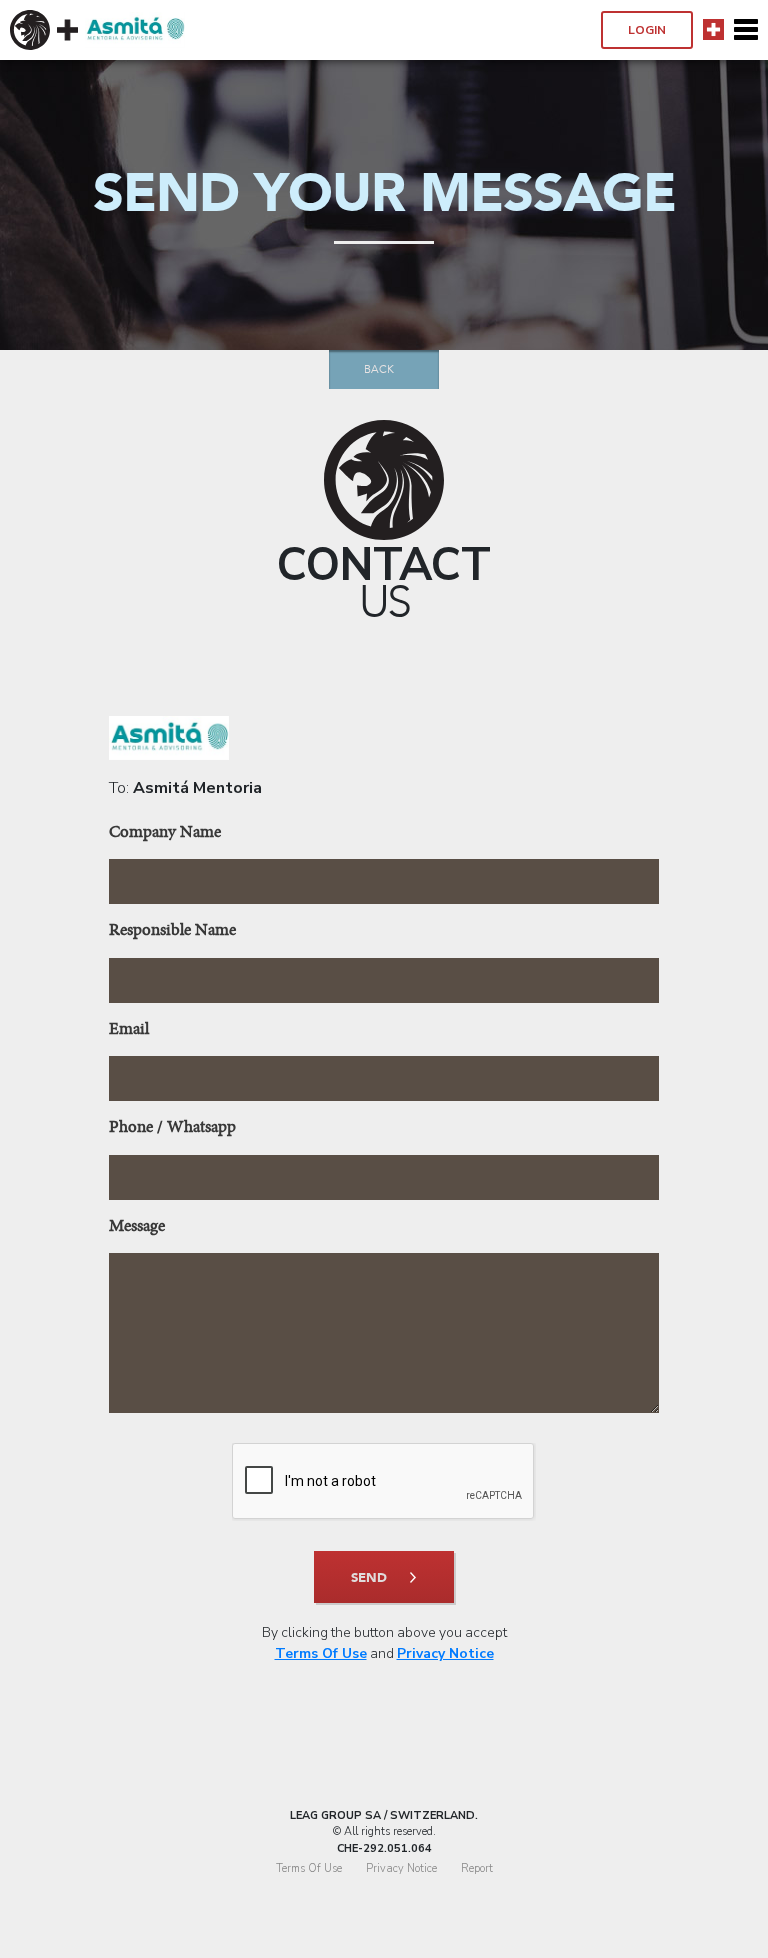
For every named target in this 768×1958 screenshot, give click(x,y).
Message (137, 1227)
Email (129, 1030)
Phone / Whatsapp (172, 1128)
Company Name (165, 833)
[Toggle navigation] (746, 30)
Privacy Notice (445, 1653)
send (369, 1578)
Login (647, 30)
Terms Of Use (321, 1653)
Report (477, 1868)
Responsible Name (172, 931)
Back (379, 369)
